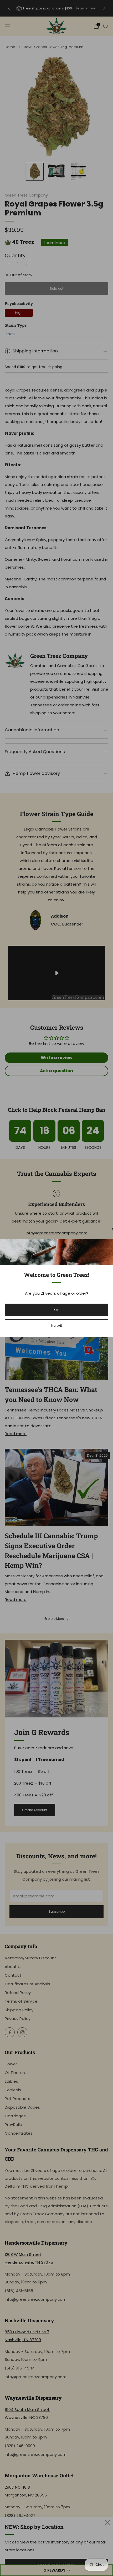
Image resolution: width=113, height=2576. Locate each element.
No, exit (57, 1326)
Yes (57, 1310)
